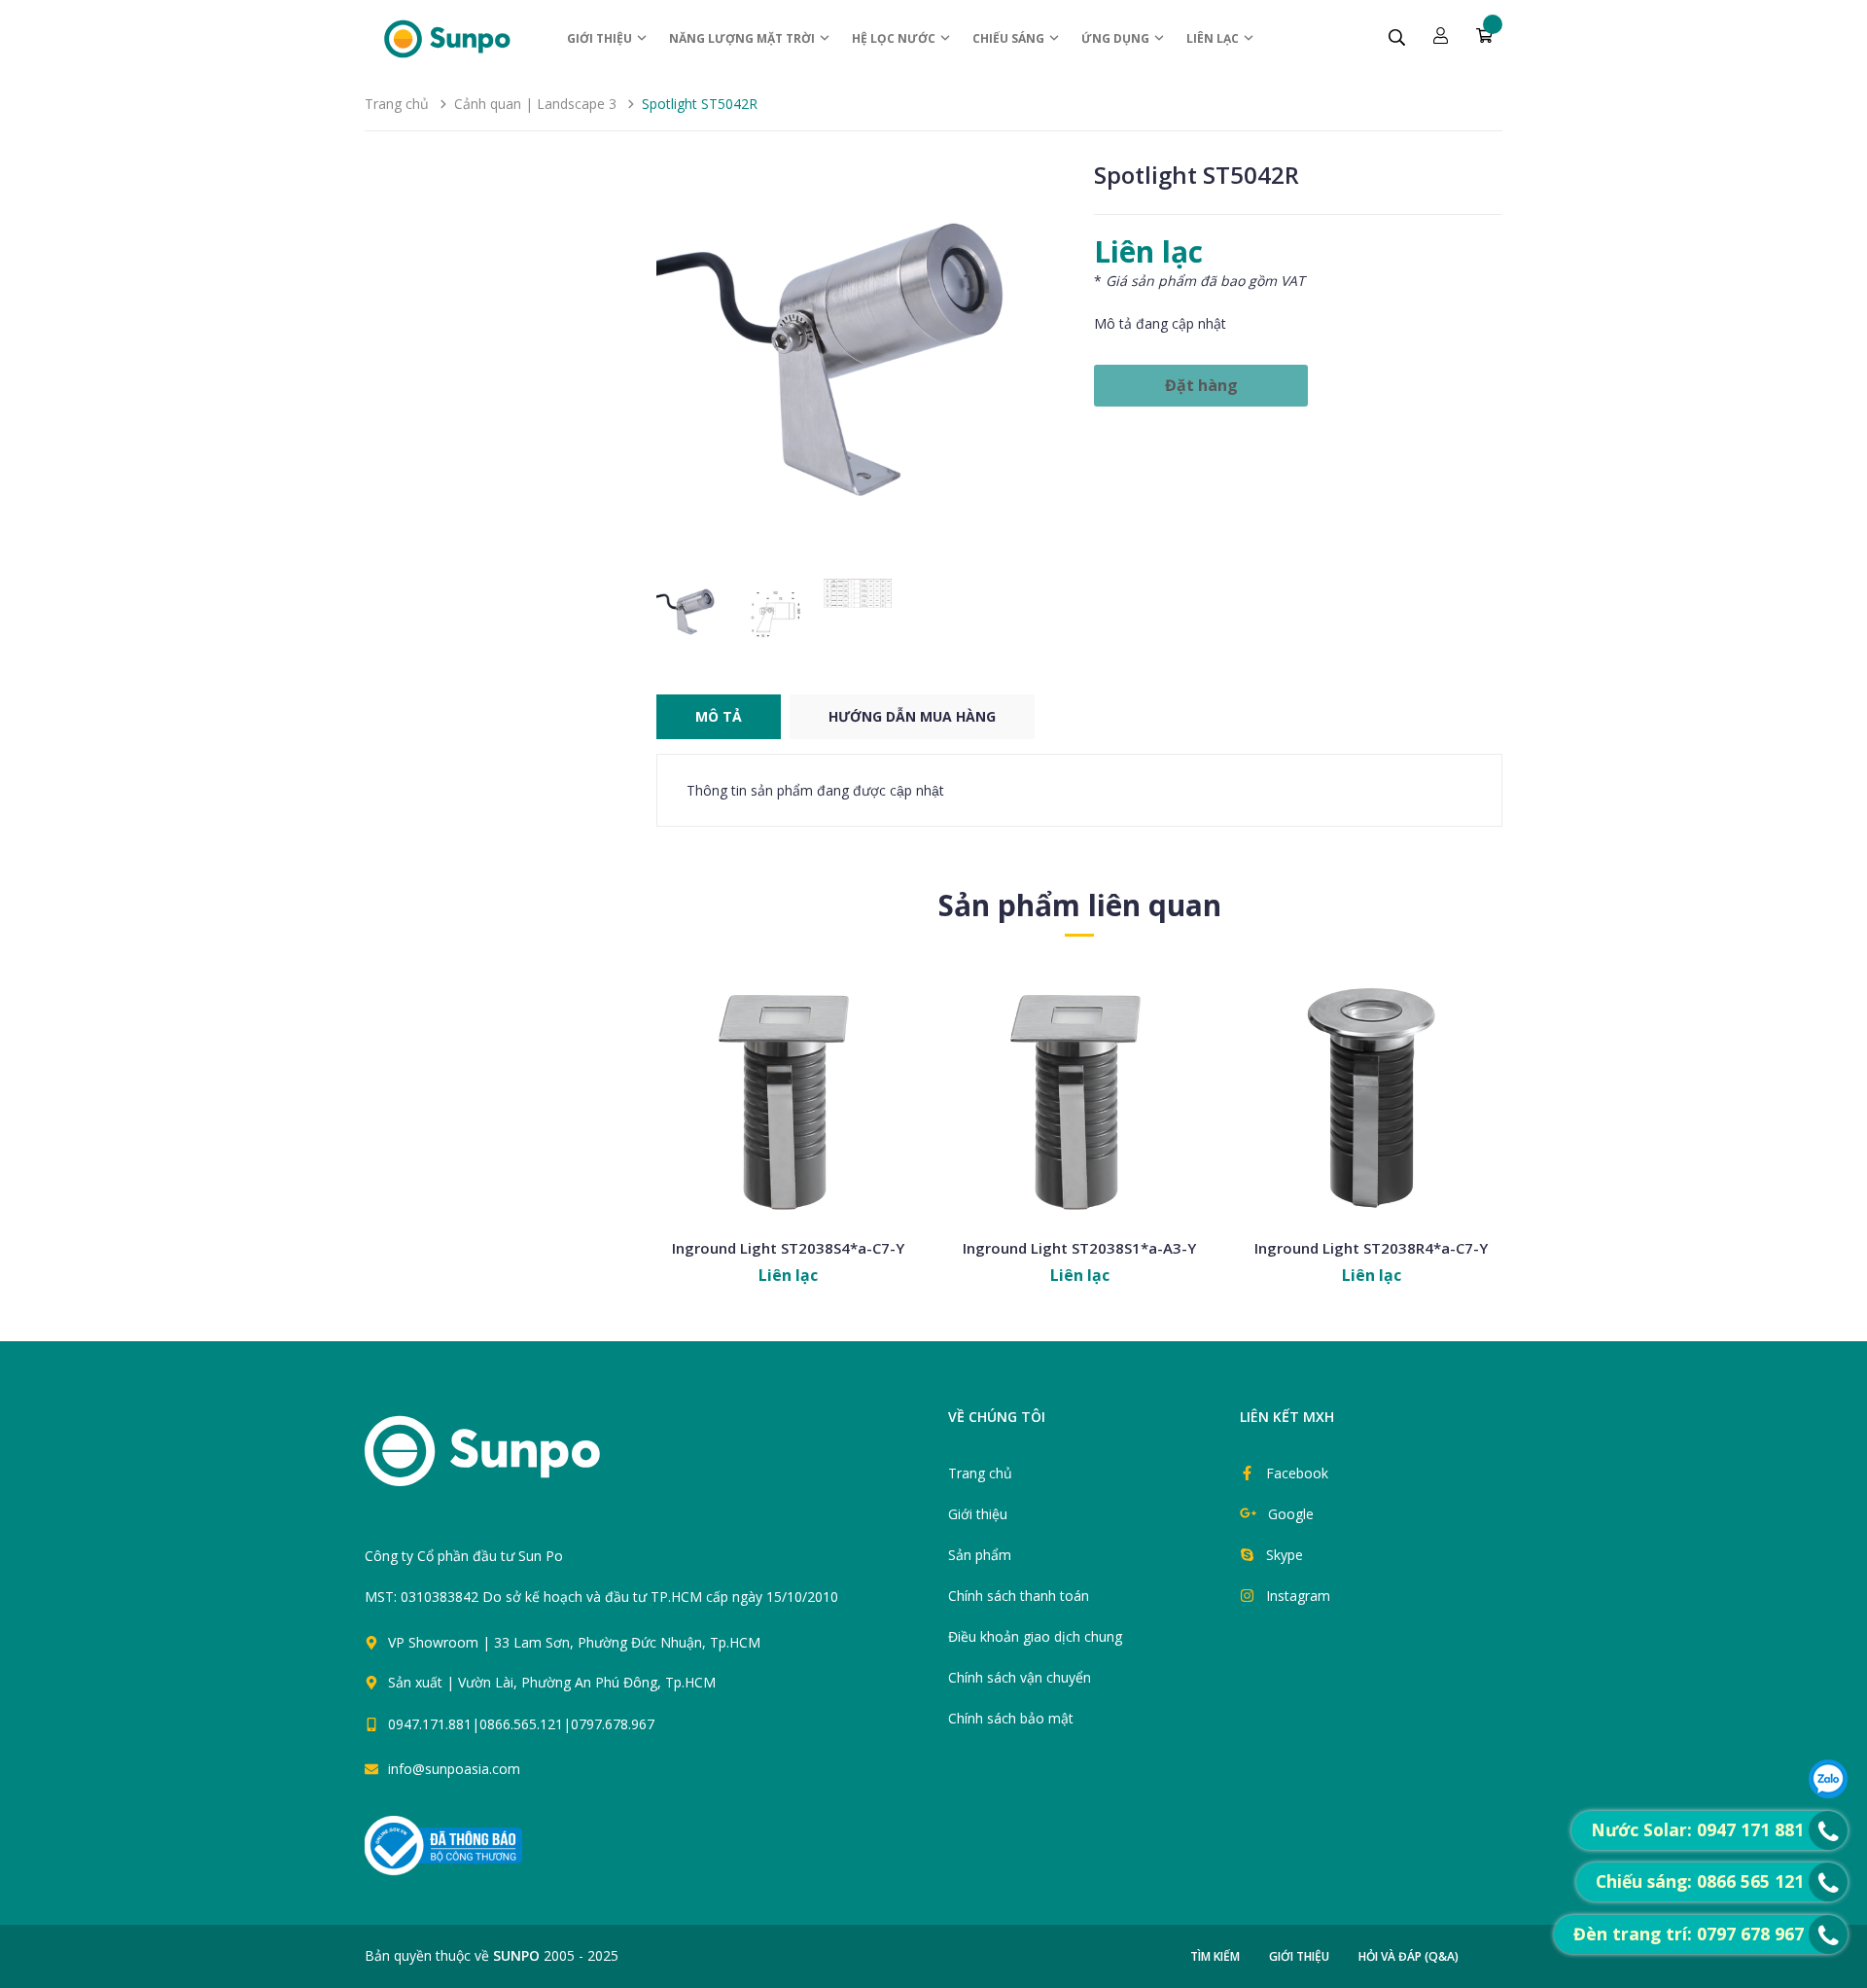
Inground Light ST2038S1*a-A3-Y (1079, 1248)
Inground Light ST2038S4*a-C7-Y (788, 1248)
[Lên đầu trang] (955, 1733)
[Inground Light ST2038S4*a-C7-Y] (788, 1096)
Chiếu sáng (1010, 38)
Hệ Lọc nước (895, 38)
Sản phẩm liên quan (1080, 905)
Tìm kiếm (1215, 1956)
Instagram (1298, 1596)
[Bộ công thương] (443, 1845)
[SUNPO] (516, 1461)
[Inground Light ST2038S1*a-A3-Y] (1079, 1096)
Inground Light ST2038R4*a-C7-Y (1371, 1248)
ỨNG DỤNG (1117, 38)
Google (1291, 1514)
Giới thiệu (601, 38)
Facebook (1297, 1473)
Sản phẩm (980, 1555)
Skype (1285, 1555)
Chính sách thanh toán (1019, 1596)
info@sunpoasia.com (454, 1769)
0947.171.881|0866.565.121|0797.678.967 (521, 1724)
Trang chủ (980, 1473)
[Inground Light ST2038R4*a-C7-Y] (1371, 1096)
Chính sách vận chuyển (1020, 1677)
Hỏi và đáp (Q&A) (1409, 1956)
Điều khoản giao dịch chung (1035, 1636)
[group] (861, 365)
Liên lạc (1214, 38)
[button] (1042, 365)
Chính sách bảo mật (1011, 1718)
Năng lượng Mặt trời (743, 38)
